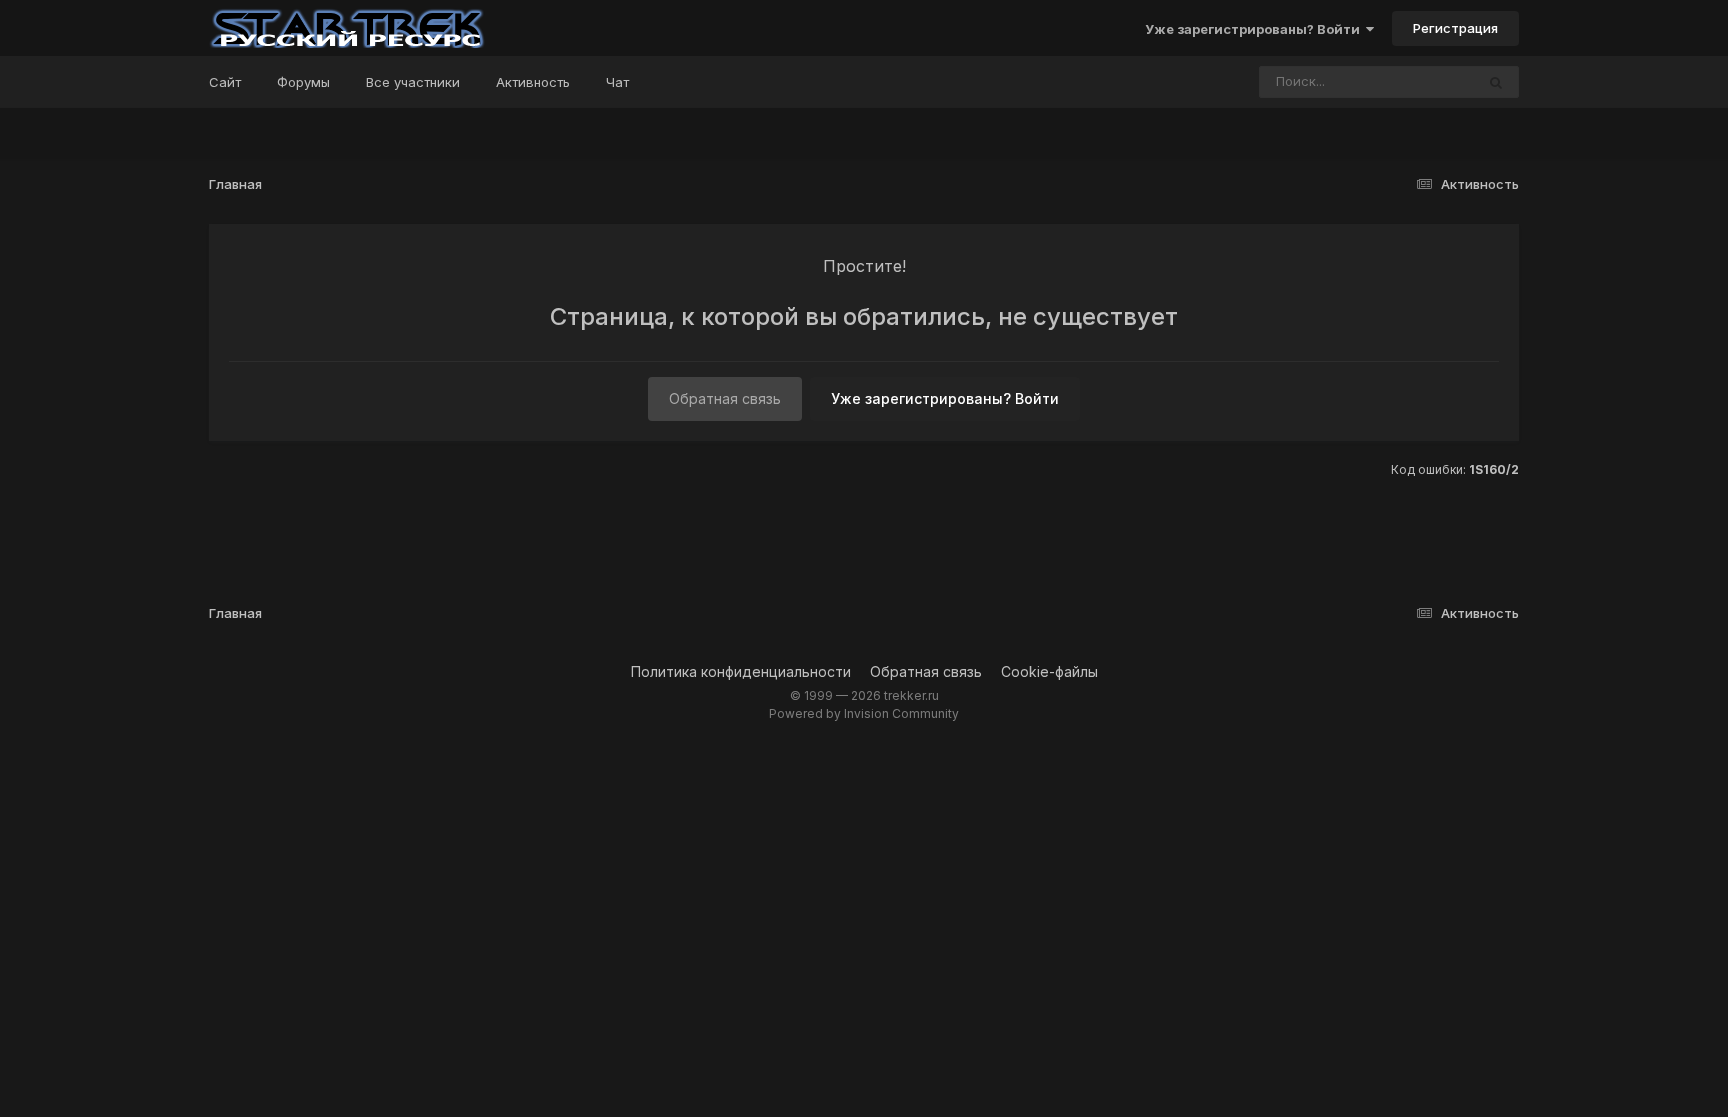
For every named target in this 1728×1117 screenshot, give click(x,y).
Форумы (303, 82)
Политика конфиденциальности (741, 671)
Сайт (225, 82)
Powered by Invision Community (864, 713)
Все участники (413, 82)
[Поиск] (1496, 82)
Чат (617, 82)
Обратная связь (725, 398)
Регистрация (1455, 28)
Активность (533, 82)
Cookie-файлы (1049, 671)
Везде (1428, 81)
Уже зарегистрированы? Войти (1255, 29)
